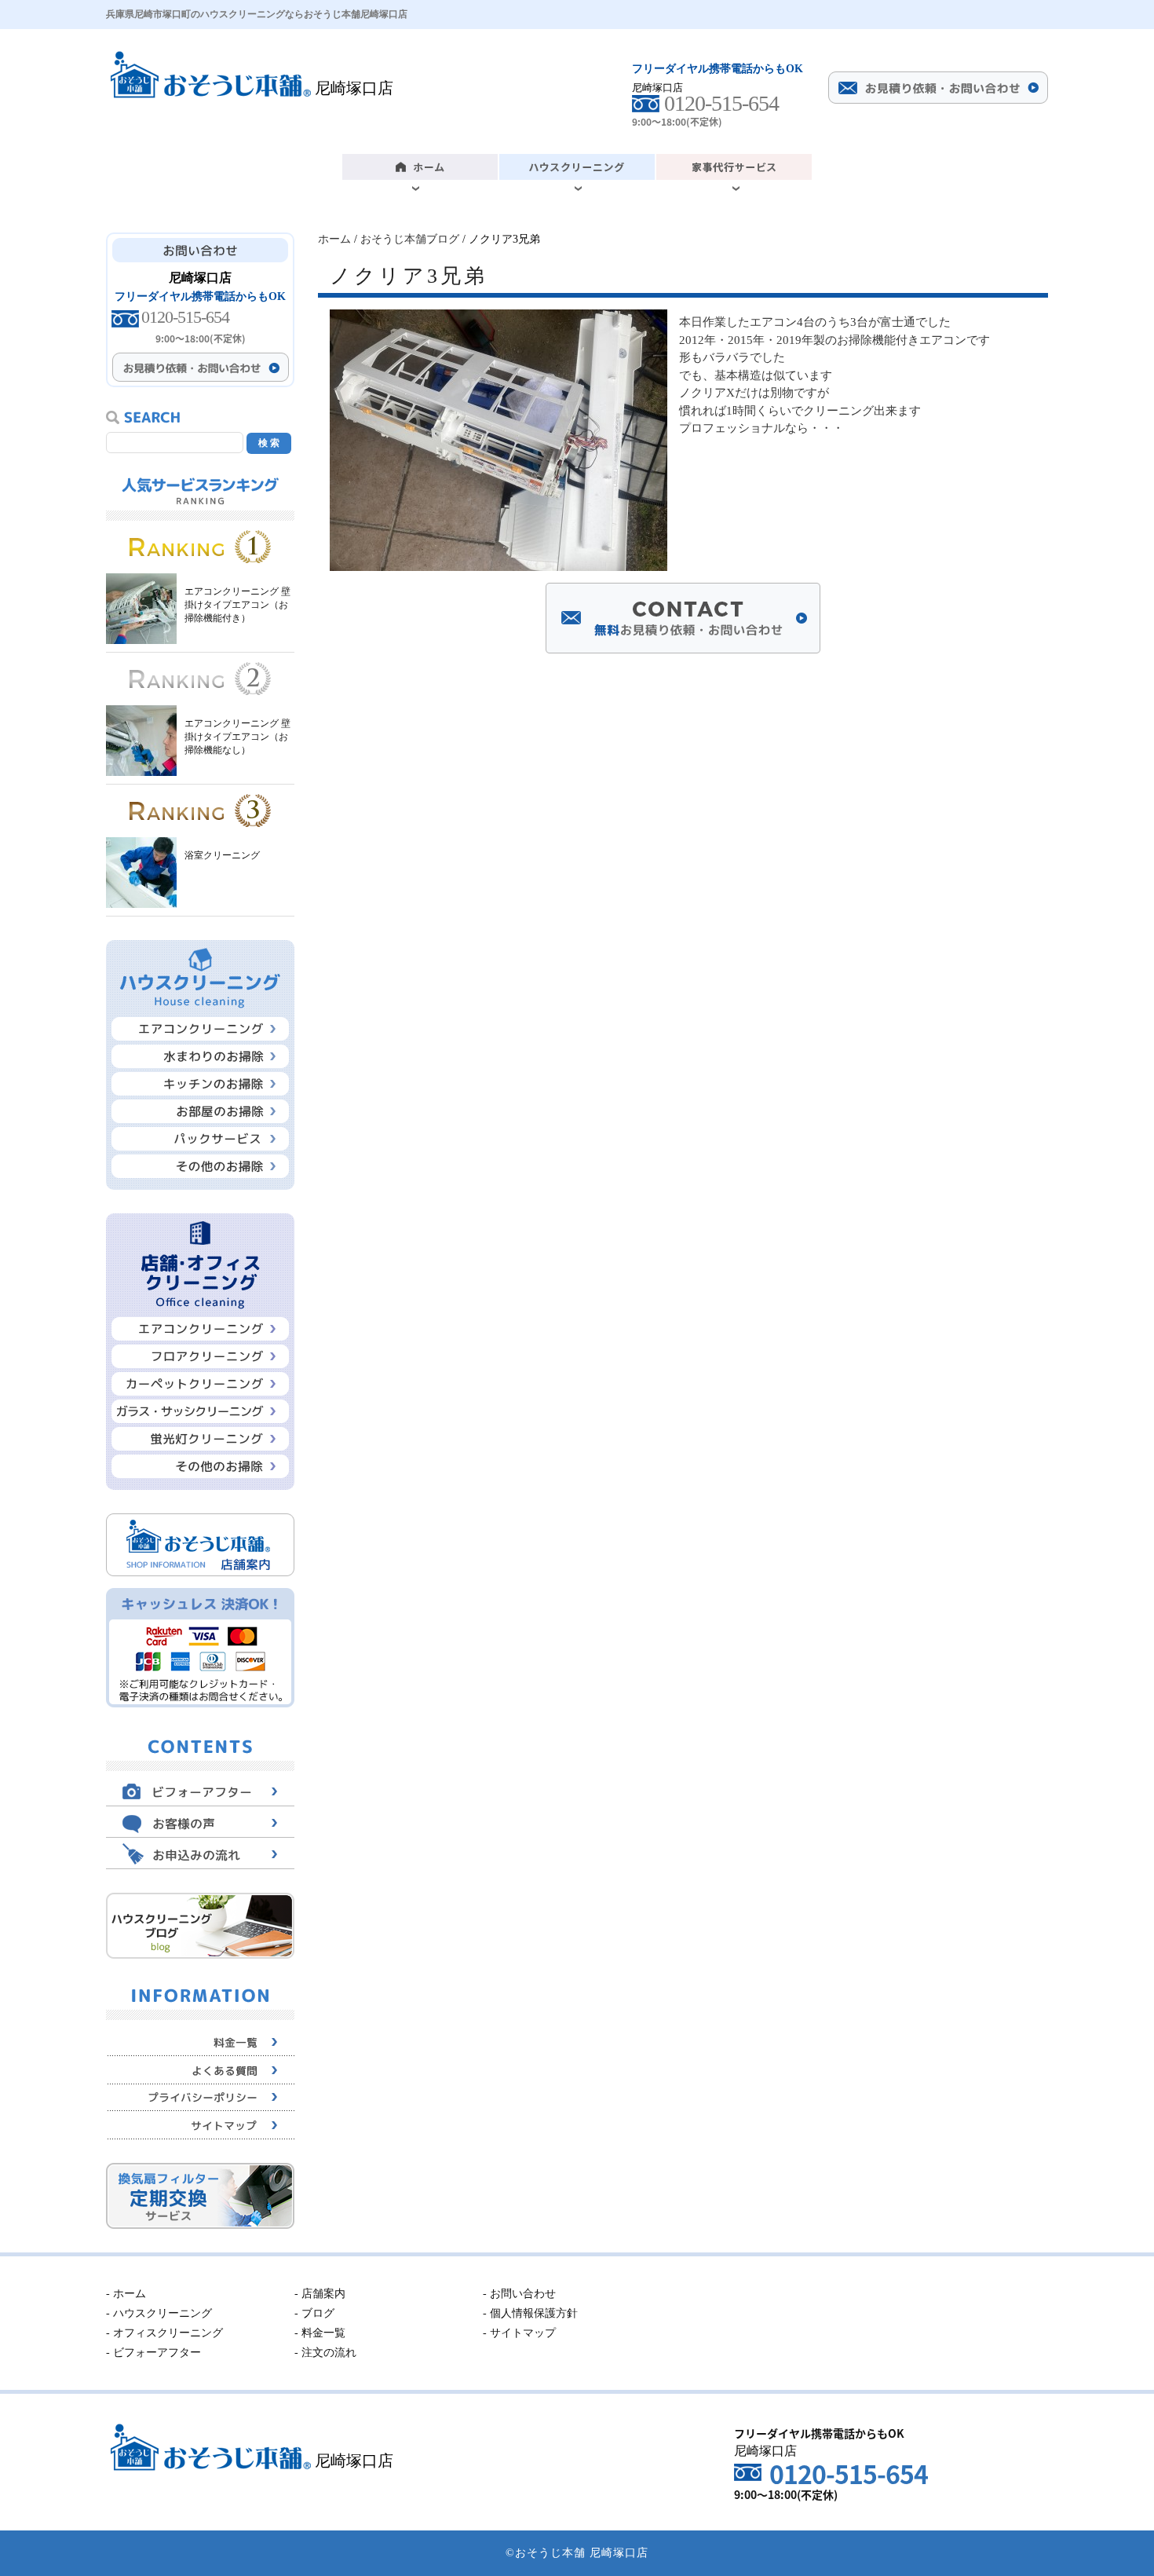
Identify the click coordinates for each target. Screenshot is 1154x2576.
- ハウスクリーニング (159, 2313)
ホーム (334, 239)
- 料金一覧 (320, 2333)
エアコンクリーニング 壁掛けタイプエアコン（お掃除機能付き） (237, 605)
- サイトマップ (519, 2333)
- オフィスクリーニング (164, 2333)
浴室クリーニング (222, 855)
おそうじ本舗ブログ (410, 239)
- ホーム (126, 2294)
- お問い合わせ (519, 2294)
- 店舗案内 (320, 2294)
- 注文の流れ (325, 2353)
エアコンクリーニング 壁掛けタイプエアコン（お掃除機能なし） (237, 737)
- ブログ (314, 2313)
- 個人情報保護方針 (530, 2313)
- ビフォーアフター (153, 2353)
